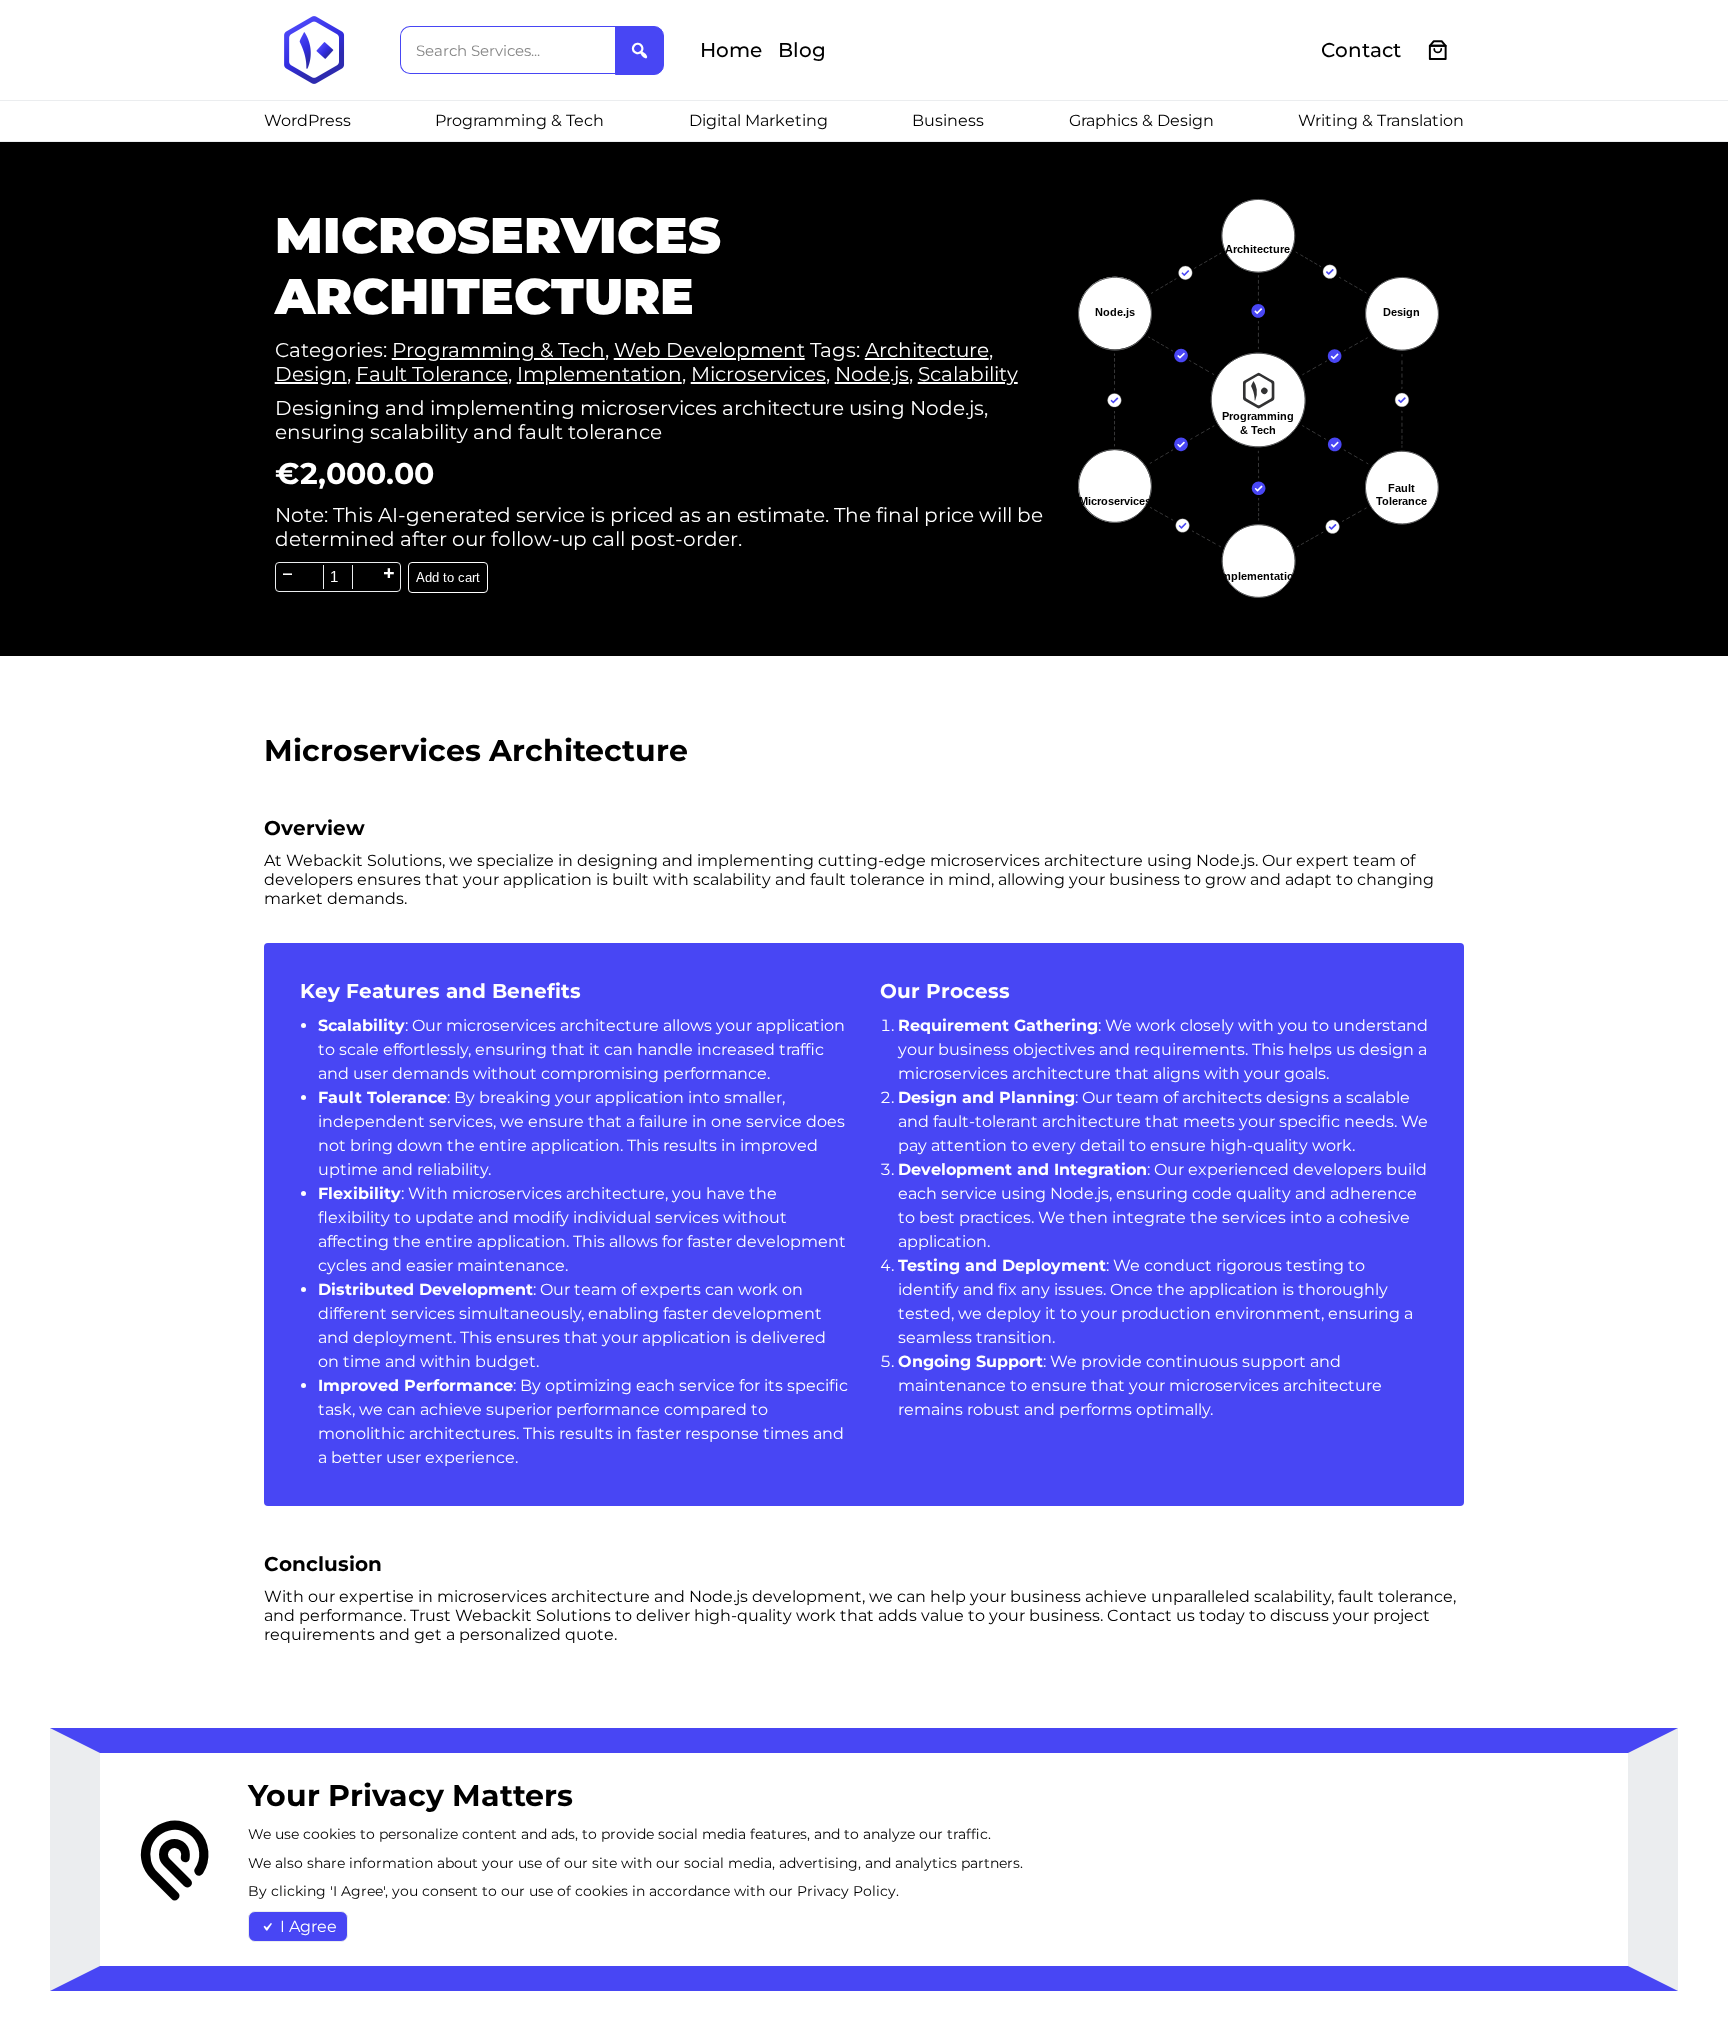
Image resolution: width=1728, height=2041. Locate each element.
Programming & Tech (498, 350)
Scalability (968, 374)
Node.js (872, 374)
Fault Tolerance (432, 374)
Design (311, 374)
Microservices (758, 374)
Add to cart (448, 577)
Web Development (709, 350)
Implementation (599, 374)
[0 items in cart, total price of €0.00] (1438, 50)
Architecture (927, 350)
